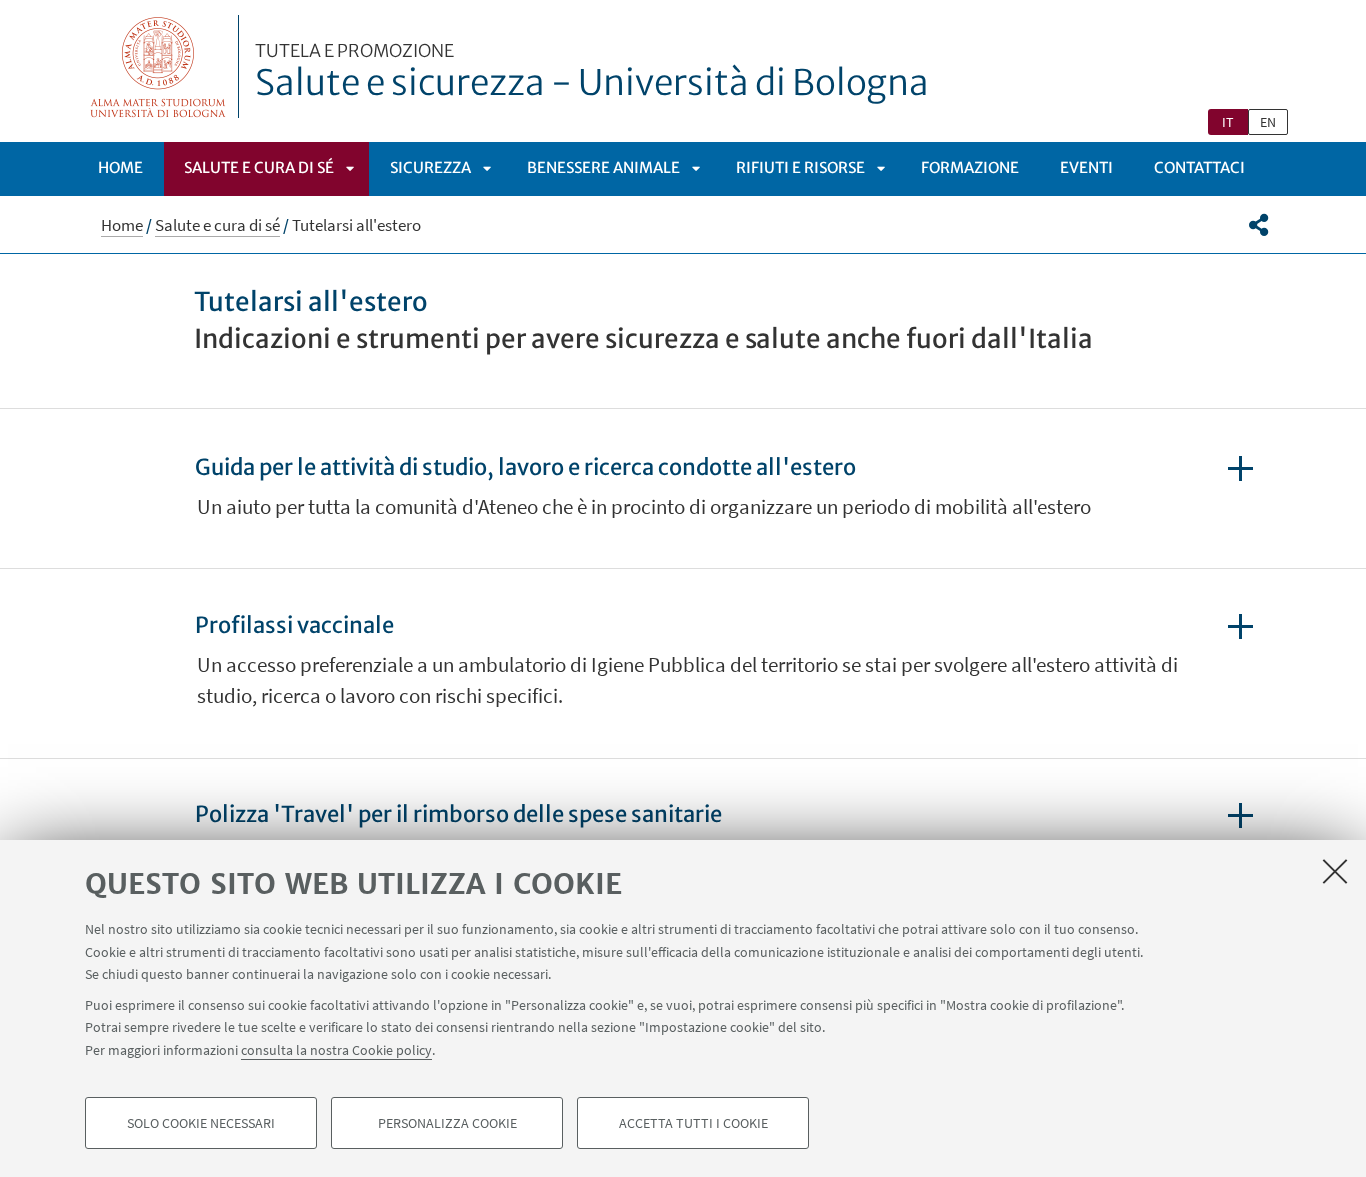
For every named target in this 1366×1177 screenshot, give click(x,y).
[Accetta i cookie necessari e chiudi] (1335, 871)
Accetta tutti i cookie (693, 1123)
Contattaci (1199, 167)
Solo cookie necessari (201, 1123)
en (1268, 122)
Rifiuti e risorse (800, 167)
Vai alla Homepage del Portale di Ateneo (158, 66)
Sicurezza (430, 167)
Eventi (1086, 167)
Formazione (970, 167)
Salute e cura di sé (259, 167)
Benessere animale (603, 167)
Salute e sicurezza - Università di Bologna (592, 73)
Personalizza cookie (447, 1123)
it (1228, 122)
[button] (1258, 225)
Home (120, 167)
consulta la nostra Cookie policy (336, 1049)
